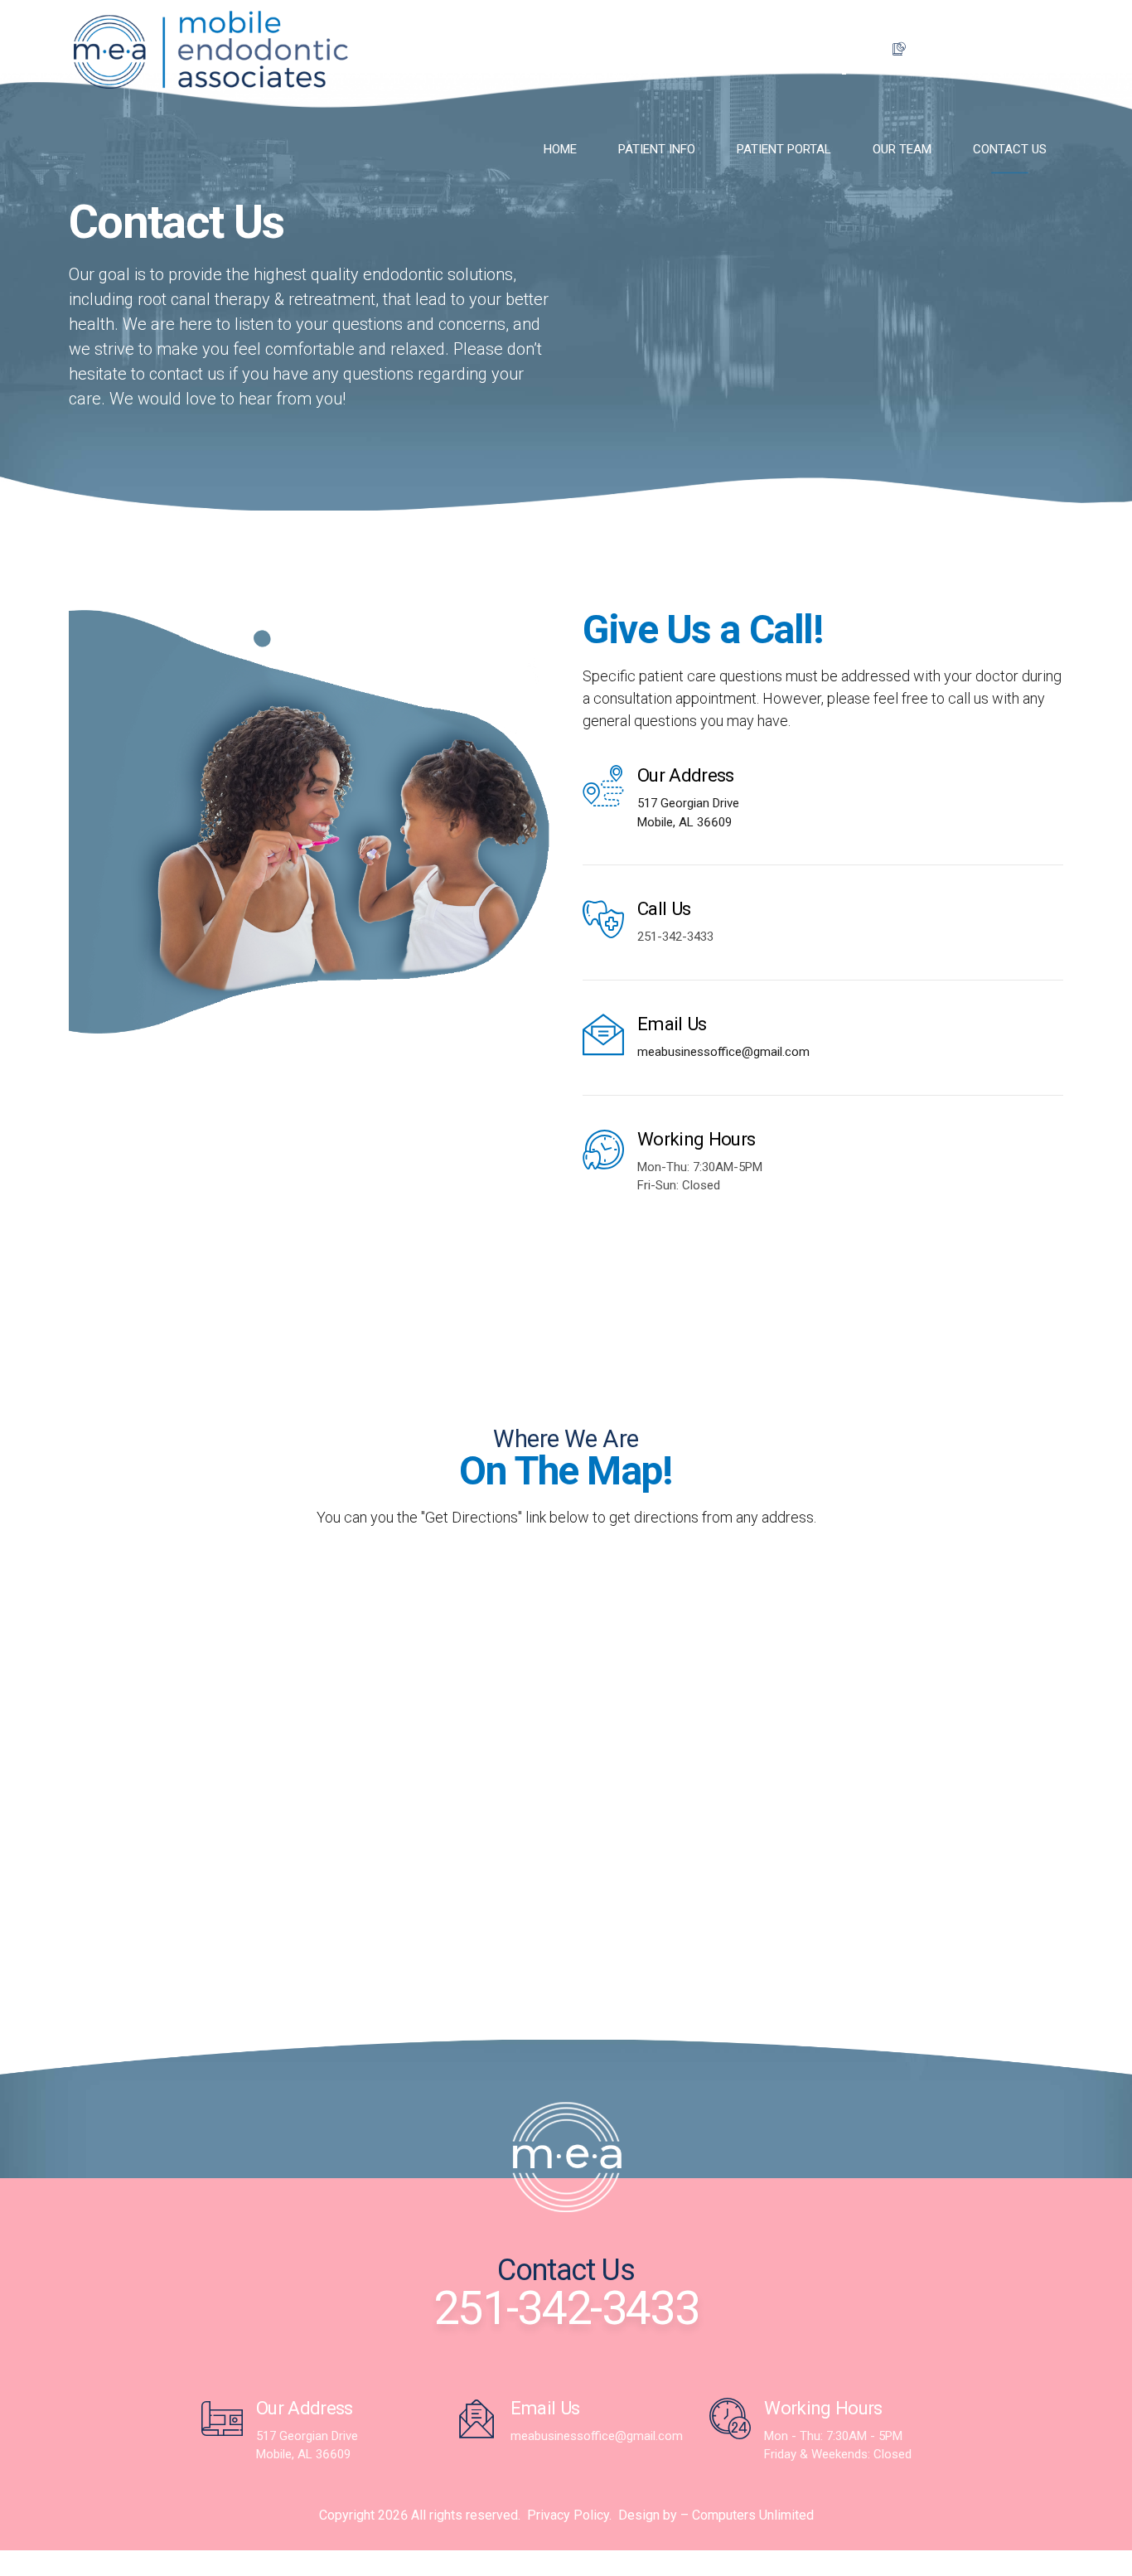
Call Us (664, 908)
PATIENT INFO (657, 149)
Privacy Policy (568, 2515)
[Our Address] (603, 786)
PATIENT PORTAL (784, 149)
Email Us (672, 1024)
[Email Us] (603, 1034)
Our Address (686, 775)
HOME (560, 149)
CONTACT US (1010, 149)
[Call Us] (603, 919)
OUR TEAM (902, 149)
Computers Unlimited (753, 2515)
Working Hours (696, 1139)
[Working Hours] (603, 1150)
